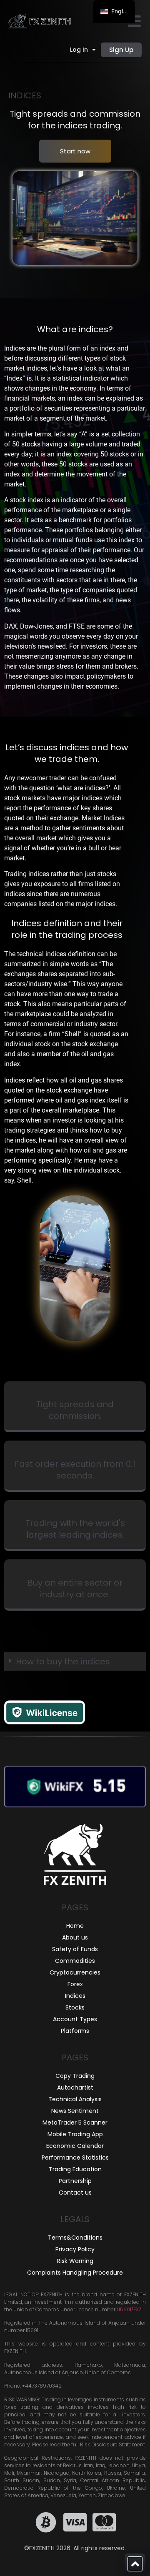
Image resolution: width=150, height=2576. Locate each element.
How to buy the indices (63, 1661)
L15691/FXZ (129, 2309)
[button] (75, 1661)
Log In (79, 50)
